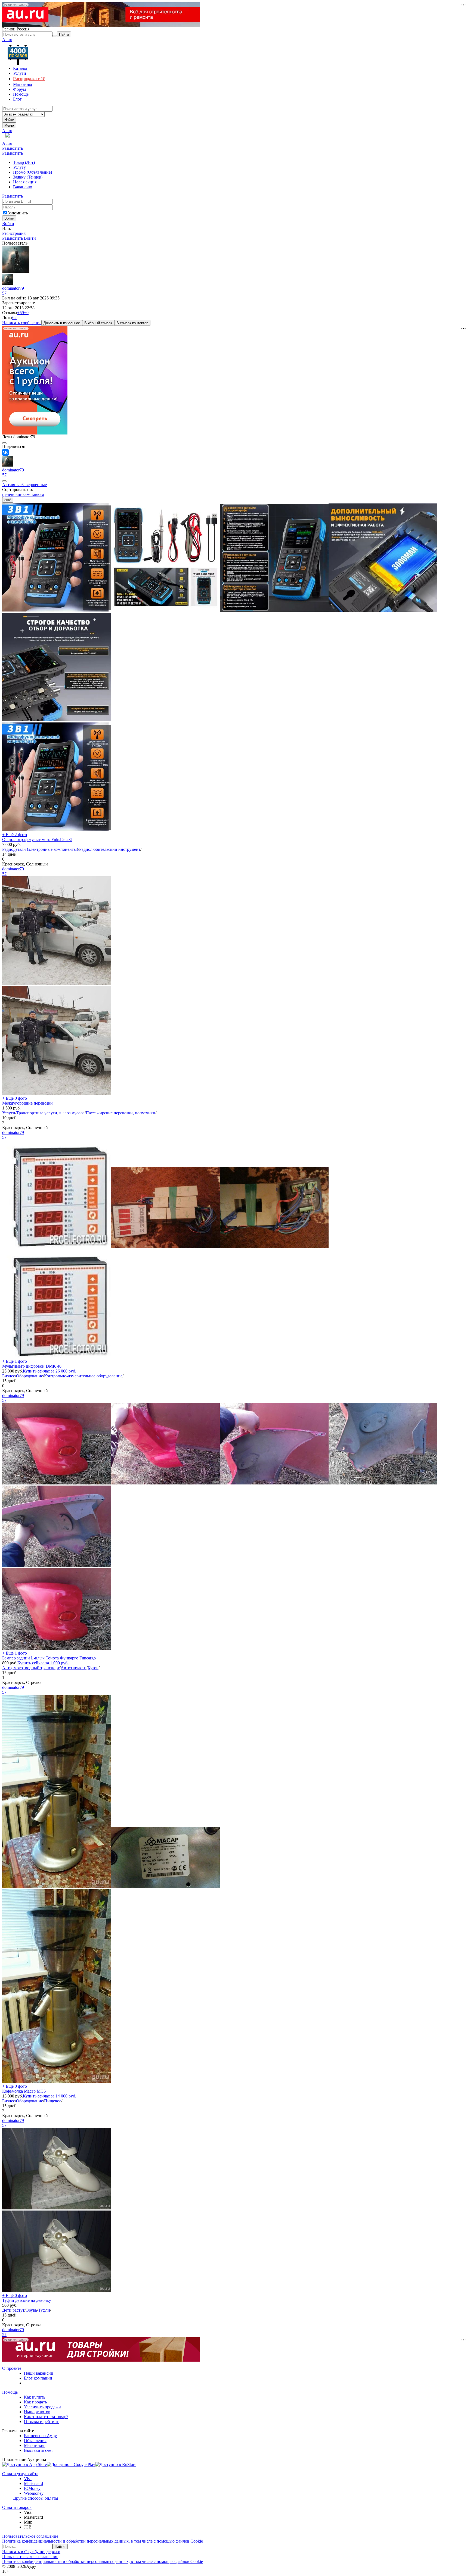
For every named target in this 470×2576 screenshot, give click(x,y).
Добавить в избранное (62, 323)
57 (4, 293)
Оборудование (30, 1376)
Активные (12, 485)
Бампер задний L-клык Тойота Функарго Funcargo (49, 1658)
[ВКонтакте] (5, 452)
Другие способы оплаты (36, 2498)
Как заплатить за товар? (46, 2417)
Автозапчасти (74, 1668)
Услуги (9, 1113)
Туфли (44, 2310)
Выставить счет (38, 2450)
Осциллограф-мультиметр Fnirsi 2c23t (37, 840)
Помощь (10, 2392)
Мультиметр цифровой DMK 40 (32, 1366)
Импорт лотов (37, 2412)
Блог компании (38, 2378)
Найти (9, 120)
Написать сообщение (22, 323)
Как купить (35, 2397)
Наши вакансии (39, 2373)
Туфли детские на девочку (27, 2300)
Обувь (31, 2310)
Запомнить (18, 213)
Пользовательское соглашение (30, 2536)
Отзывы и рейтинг (41, 2422)
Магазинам (34, 2445)
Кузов (93, 1668)
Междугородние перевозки (27, 1103)
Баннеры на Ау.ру (40, 2436)
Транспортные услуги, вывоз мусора (50, 1113)
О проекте (12, 2368)
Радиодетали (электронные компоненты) (40, 849)
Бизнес (9, 1376)
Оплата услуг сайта (20, 2474)
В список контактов (132, 323)
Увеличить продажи (42, 2407)
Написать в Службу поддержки (31, 2552)
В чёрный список (98, 323)
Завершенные (34, 485)
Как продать (35, 2402)
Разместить (13, 148)
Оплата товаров (17, 2507)
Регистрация (14, 233)
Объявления (35, 2441)
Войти (8, 223)
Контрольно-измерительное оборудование (83, 1376)
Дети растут (13, 2310)
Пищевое (53, 2101)
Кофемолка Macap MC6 (24, 2091)
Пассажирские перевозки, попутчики (120, 1113)
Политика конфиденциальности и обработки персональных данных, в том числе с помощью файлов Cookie (103, 2541)
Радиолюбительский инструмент (110, 849)
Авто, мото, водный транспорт (31, 1668)
